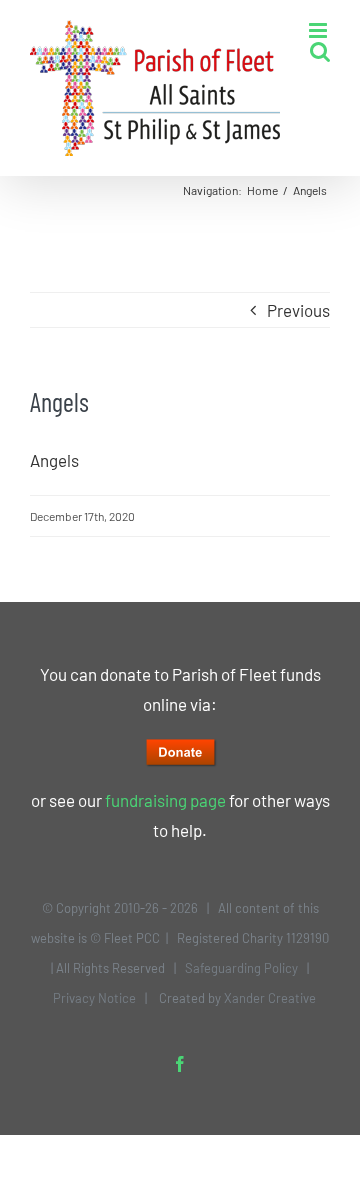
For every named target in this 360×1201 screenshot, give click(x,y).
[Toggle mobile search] (320, 51)
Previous (298, 310)
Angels (54, 460)
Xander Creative (270, 998)
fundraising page (165, 800)
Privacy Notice (94, 998)
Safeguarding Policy (241, 968)
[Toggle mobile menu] (319, 30)
